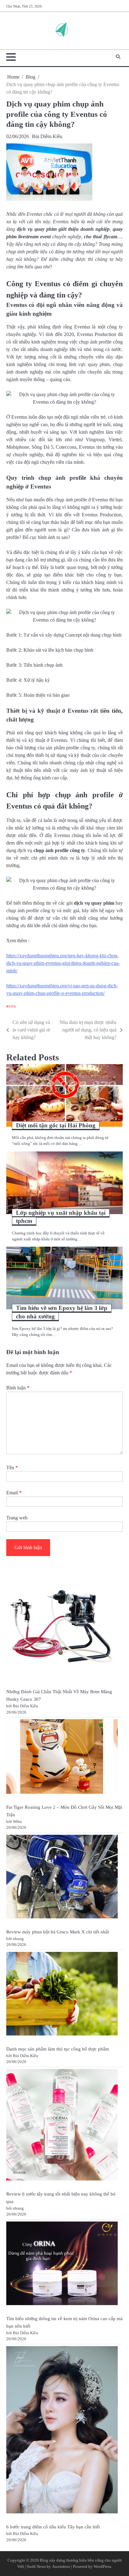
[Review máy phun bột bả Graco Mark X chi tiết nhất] (62, 1878)
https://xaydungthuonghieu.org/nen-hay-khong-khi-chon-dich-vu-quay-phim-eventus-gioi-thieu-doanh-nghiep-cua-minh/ (63, 963)
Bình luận (18, 1388)
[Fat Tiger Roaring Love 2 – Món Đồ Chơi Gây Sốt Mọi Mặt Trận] (62, 1757)
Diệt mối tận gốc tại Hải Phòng (56, 1125)
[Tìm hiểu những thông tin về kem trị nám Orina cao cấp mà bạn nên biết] (62, 2264)
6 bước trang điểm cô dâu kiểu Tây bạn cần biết (53, 2527)
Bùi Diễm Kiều (47, 136)
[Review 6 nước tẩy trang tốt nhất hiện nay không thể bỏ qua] (62, 2126)
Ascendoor (61, 2567)
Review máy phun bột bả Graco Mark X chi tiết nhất (58, 1932)
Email (14, 1493)
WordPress (102, 2567)
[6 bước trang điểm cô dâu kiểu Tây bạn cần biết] (62, 2431)
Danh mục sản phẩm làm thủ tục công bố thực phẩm (58, 2049)
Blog (11, 1006)
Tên (12, 1468)
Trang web (17, 1518)
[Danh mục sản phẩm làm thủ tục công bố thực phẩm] (62, 1995)
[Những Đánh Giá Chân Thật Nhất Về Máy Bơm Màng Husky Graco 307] (62, 1628)
